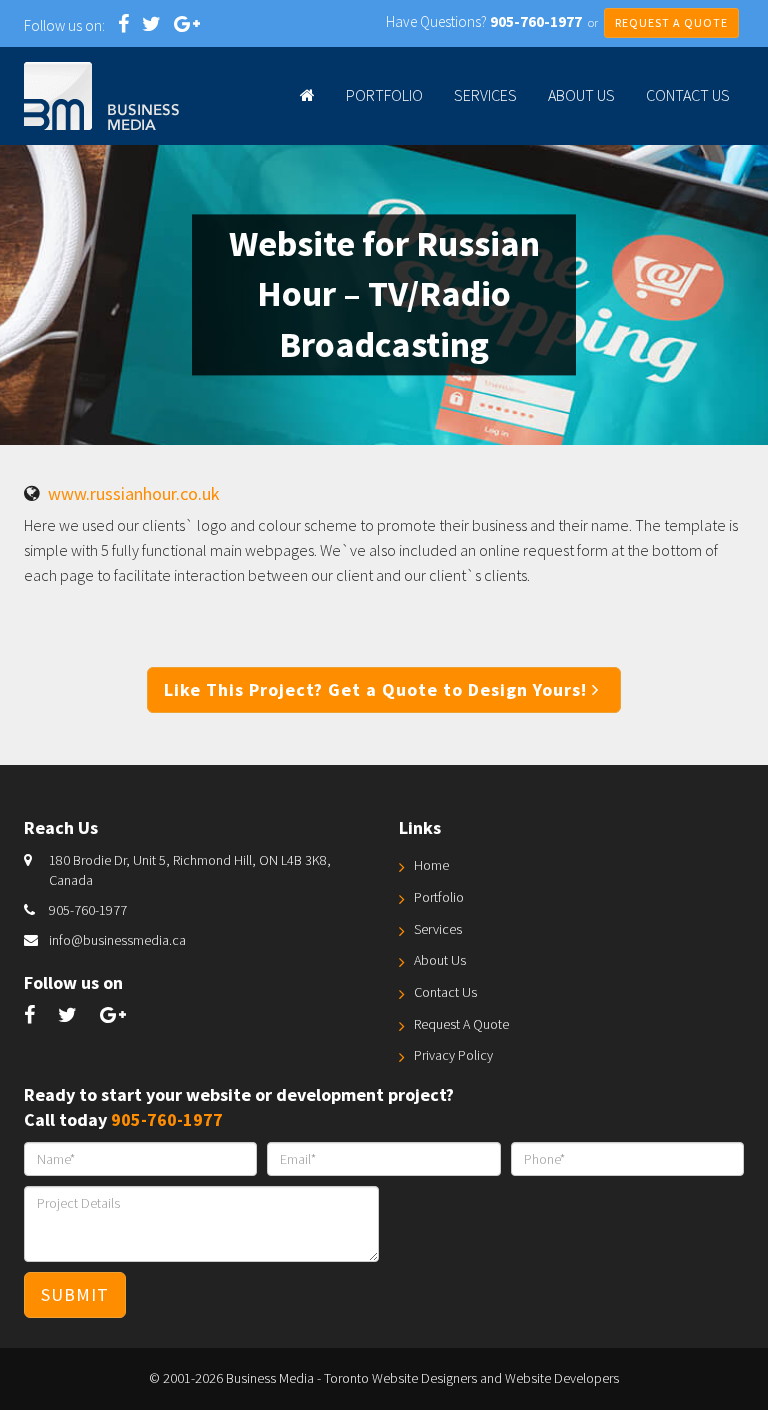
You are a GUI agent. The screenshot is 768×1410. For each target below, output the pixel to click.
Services (485, 95)
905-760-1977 (88, 910)
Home (431, 865)
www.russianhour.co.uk (134, 493)
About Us (581, 95)
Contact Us (688, 95)
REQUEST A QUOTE (671, 22)
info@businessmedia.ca (117, 940)
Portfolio (384, 95)
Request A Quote (461, 1024)
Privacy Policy (453, 1055)
